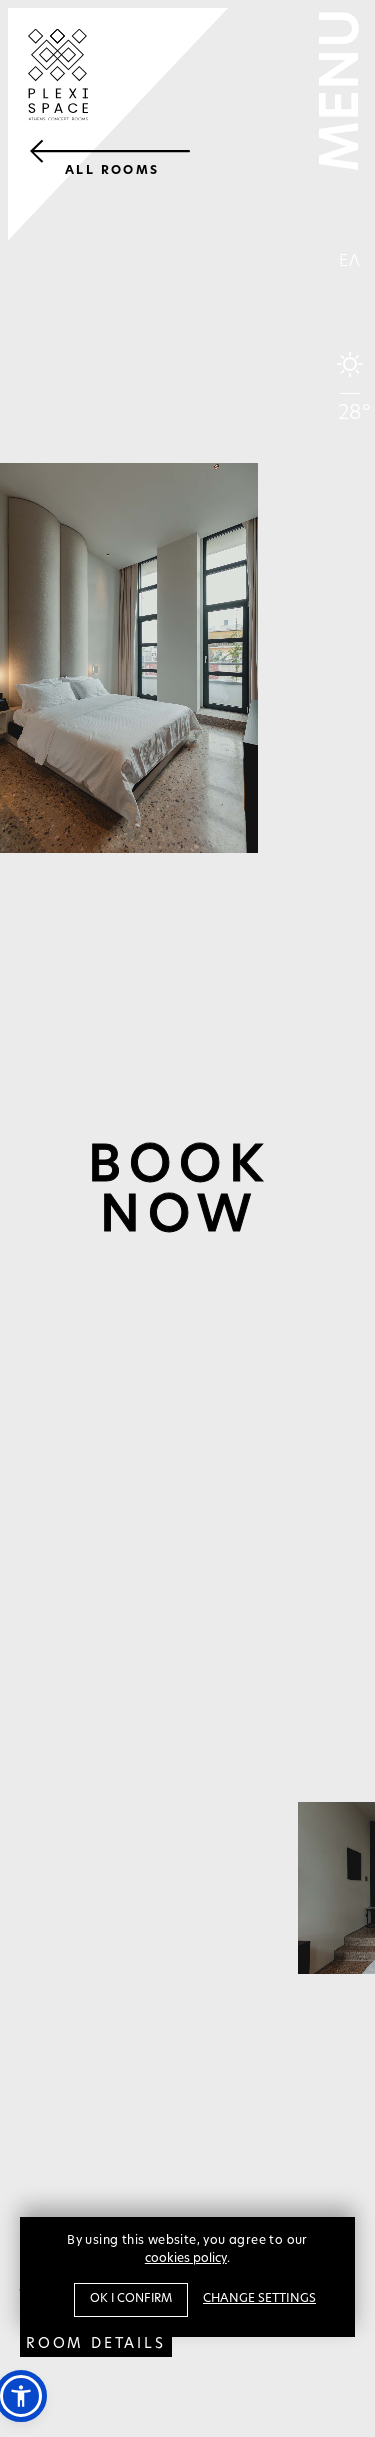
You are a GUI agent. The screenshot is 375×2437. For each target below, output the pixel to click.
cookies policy (186, 2259)
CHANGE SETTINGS (259, 2299)
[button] (21, 2396)
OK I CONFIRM (131, 2299)
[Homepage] (118, 124)
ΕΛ (350, 262)
